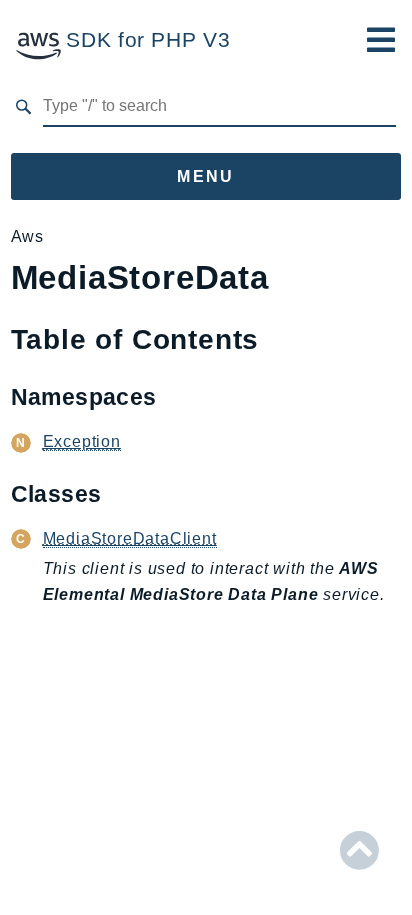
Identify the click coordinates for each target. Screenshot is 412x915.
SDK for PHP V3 (148, 39)
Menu (206, 176)
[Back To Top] (359, 851)
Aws (27, 236)
